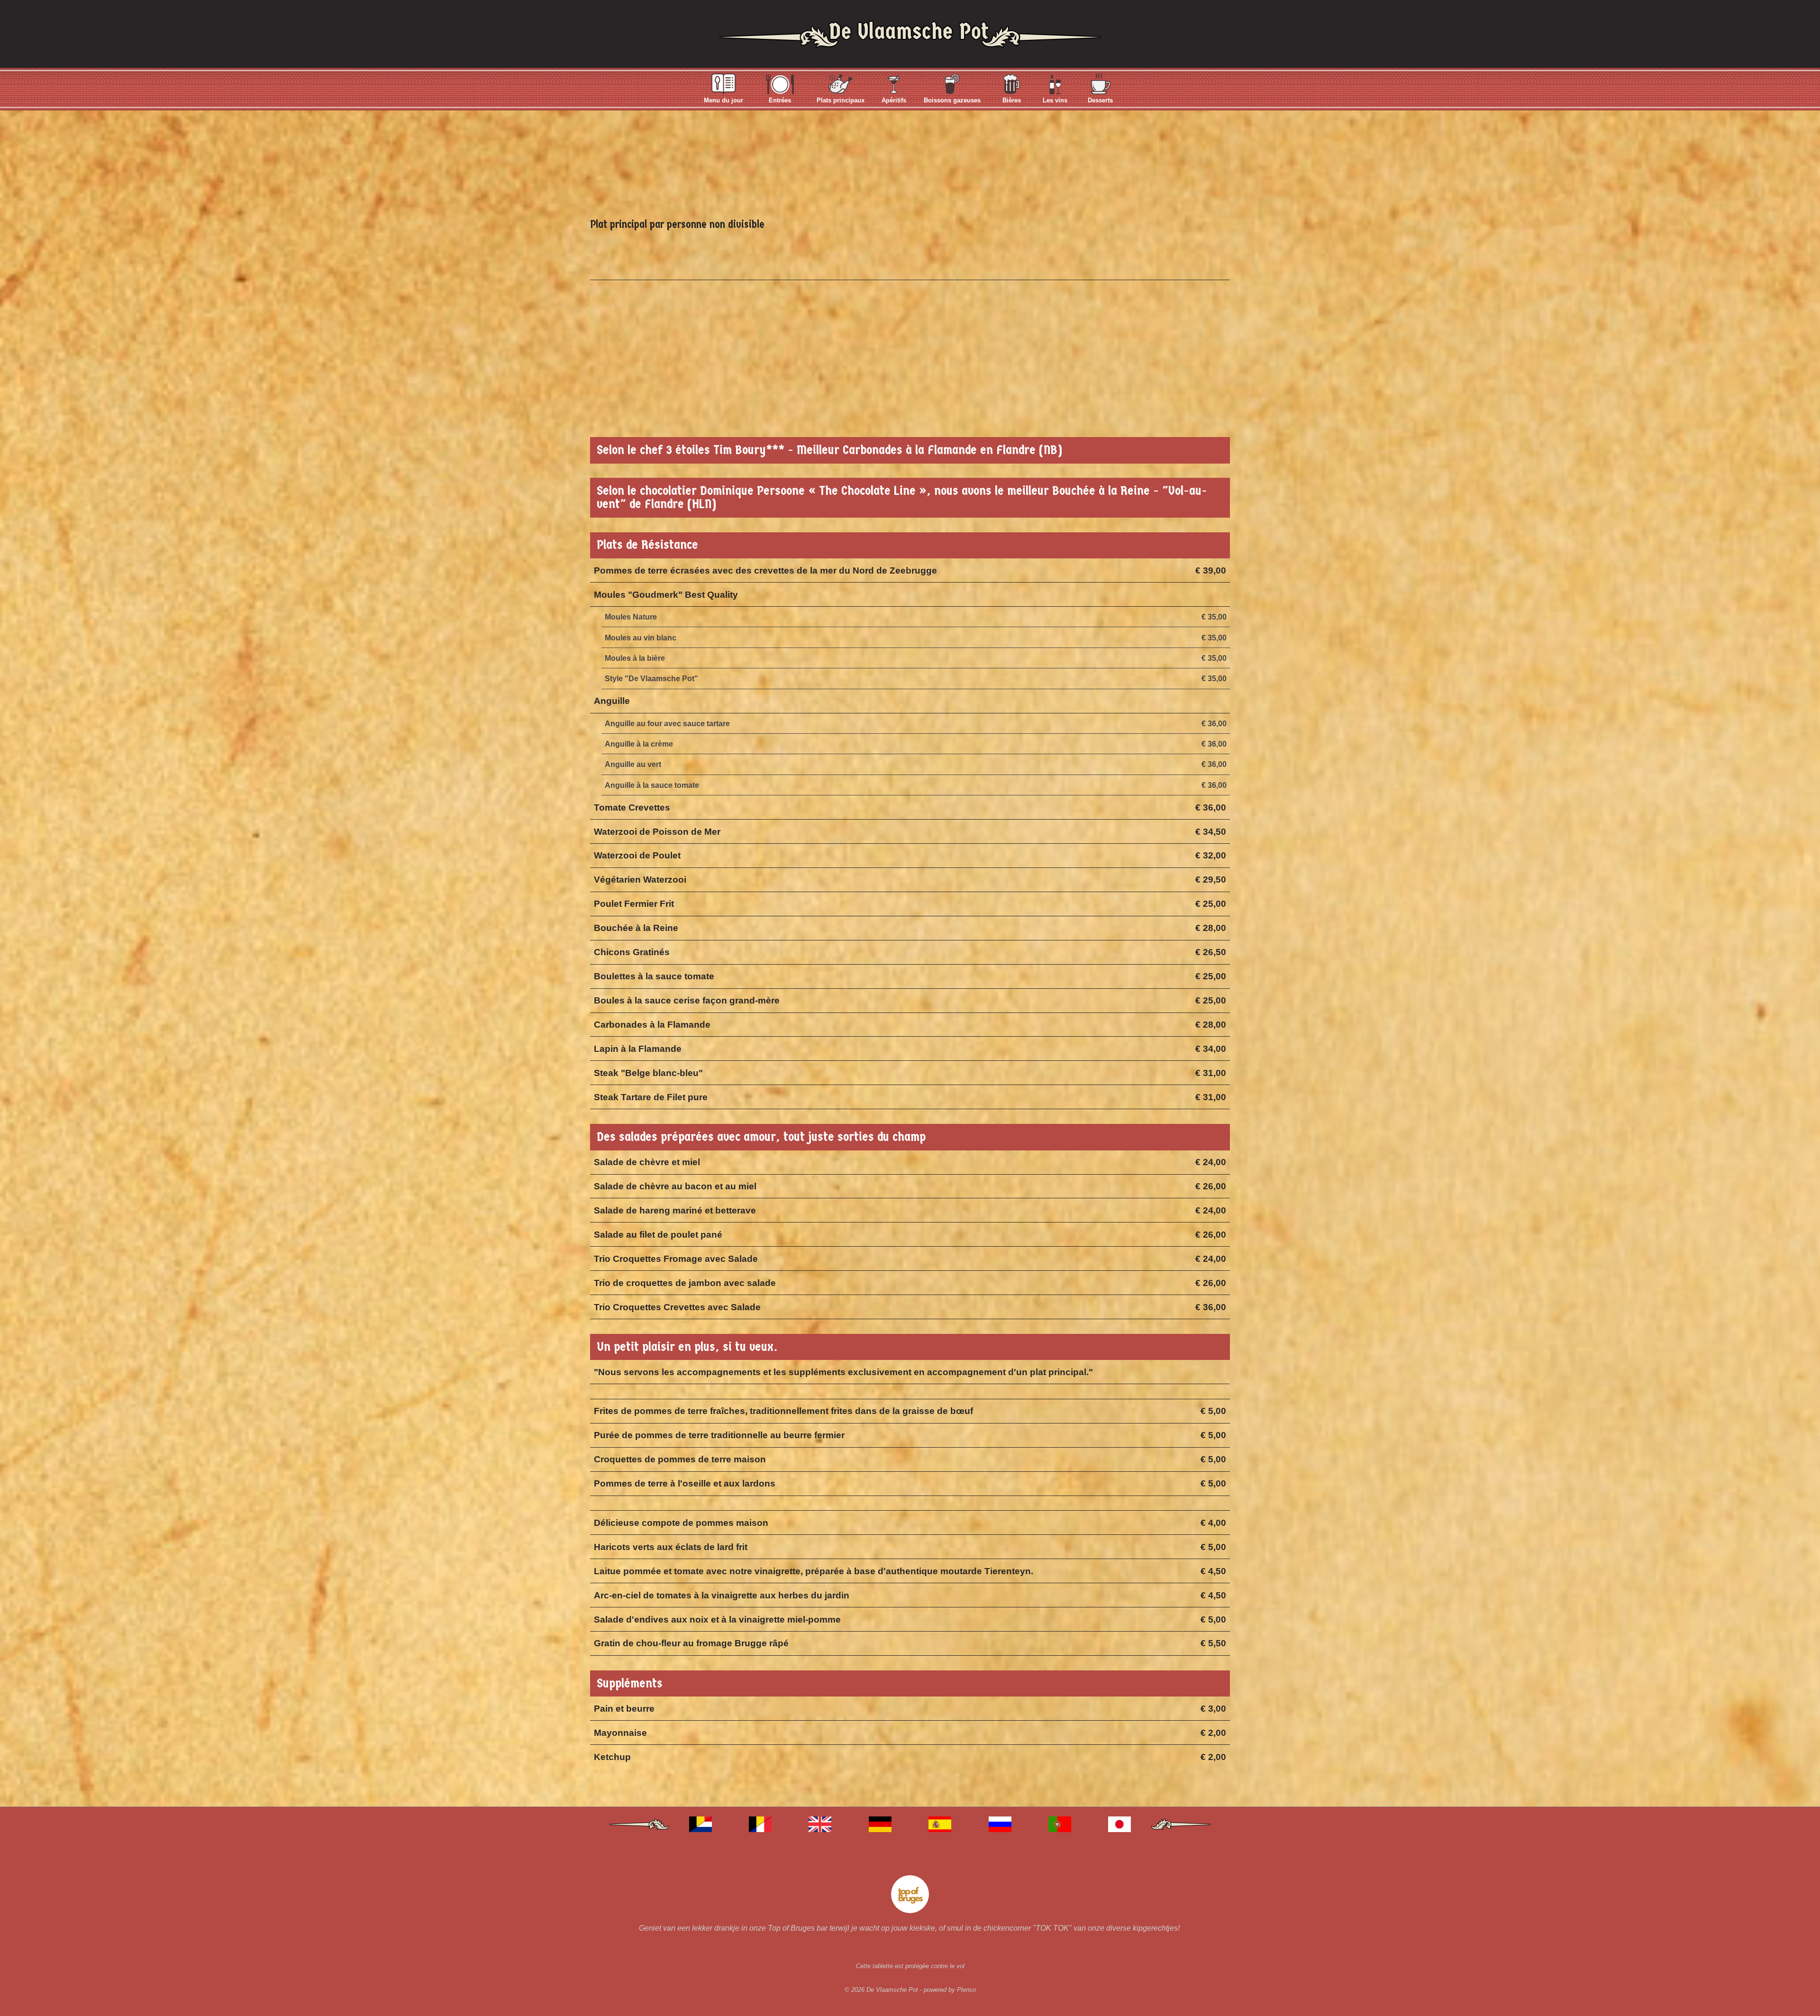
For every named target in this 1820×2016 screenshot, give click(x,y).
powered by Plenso (950, 1990)
